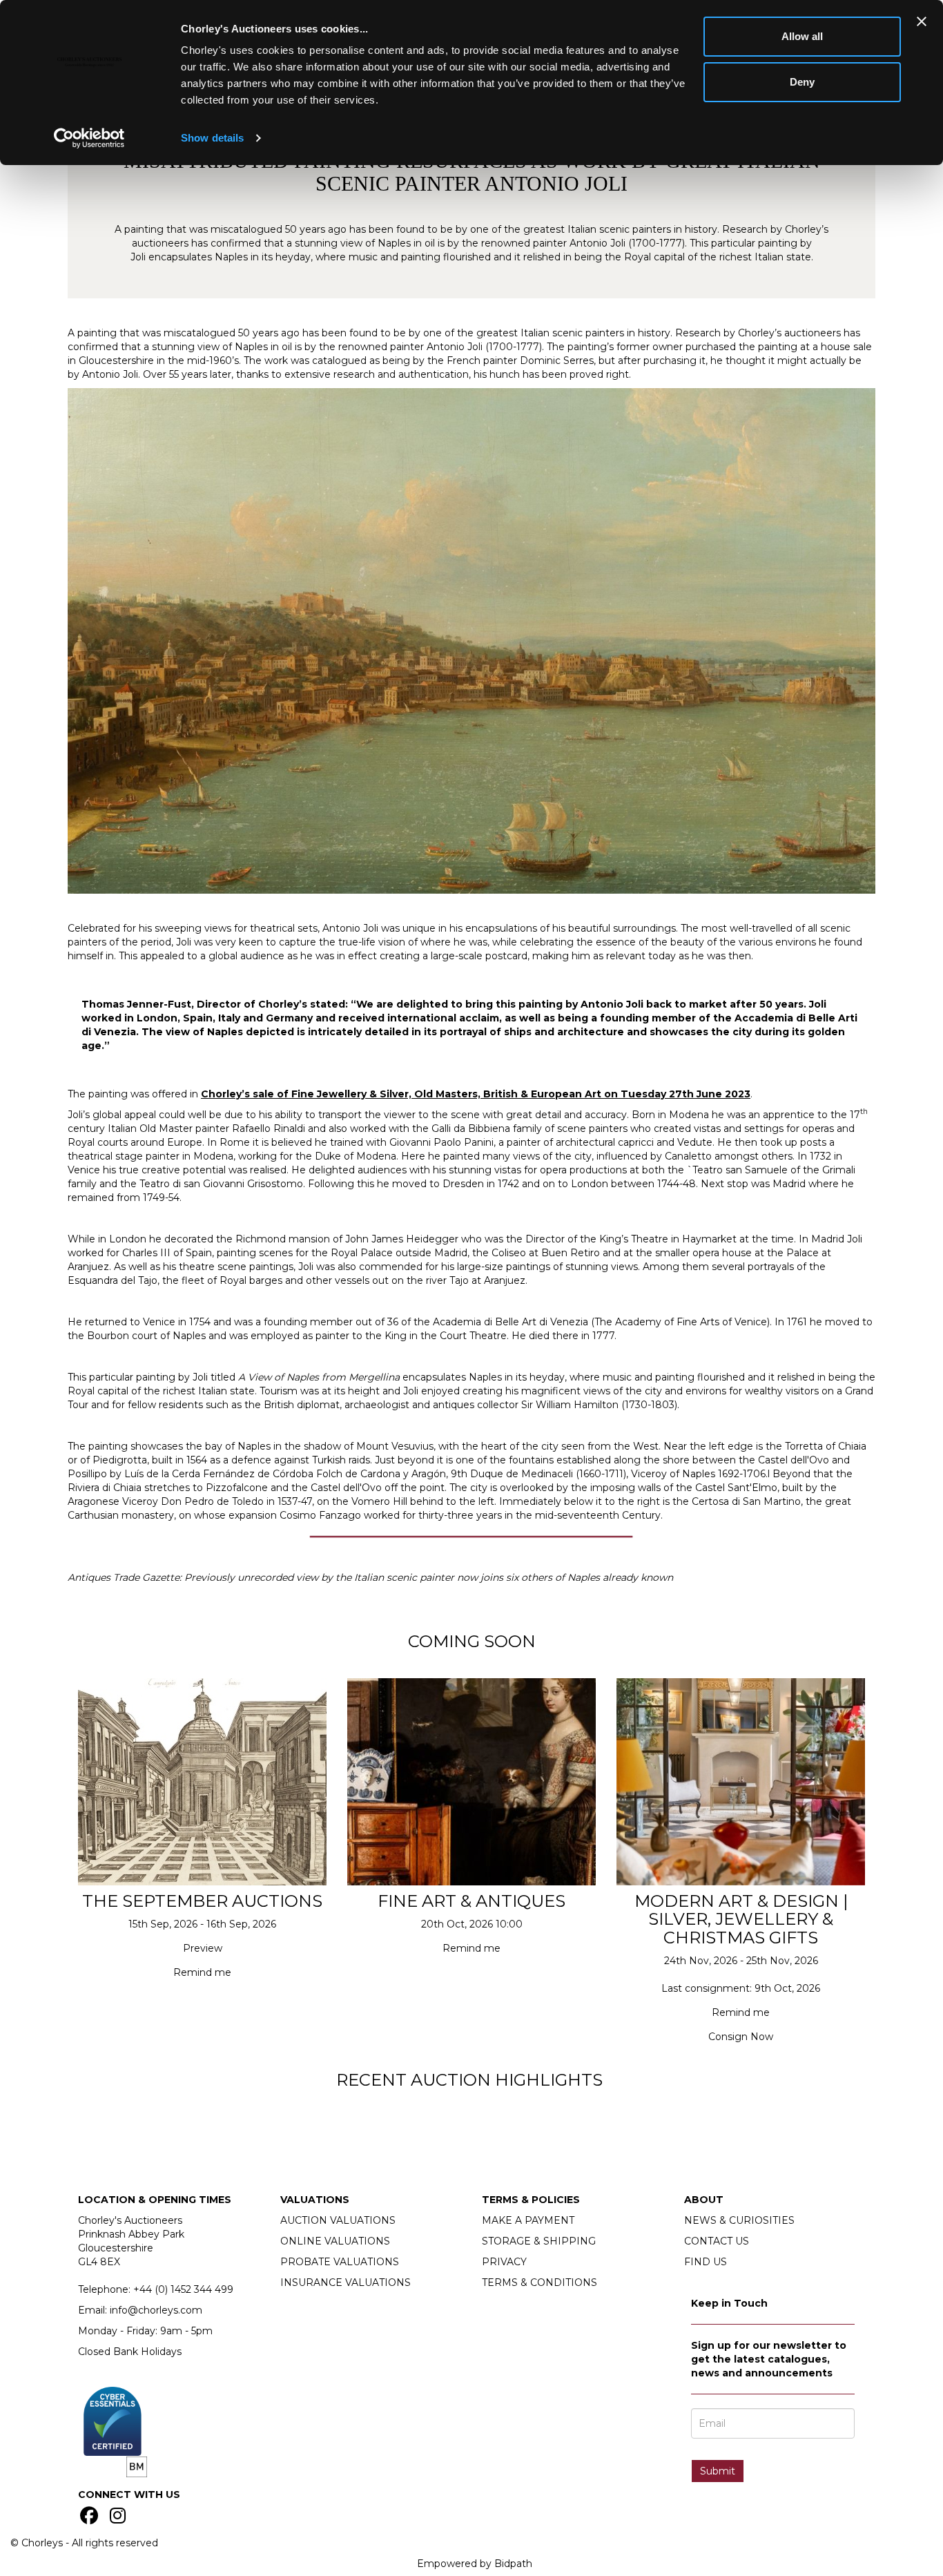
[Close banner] (922, 21)
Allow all (802, 36)
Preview (203, 1948)
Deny (802, 82)
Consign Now (741, 2037)
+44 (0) (183, 2289)
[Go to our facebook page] (91, 2519)
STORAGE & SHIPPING (539, 2241)
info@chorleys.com (156, 2310)
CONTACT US (717, 2241)
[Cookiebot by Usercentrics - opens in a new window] (89, 138)
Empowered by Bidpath (475, 2564)
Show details (212, 138)
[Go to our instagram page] (120, 2519)
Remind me (202, 1972)
